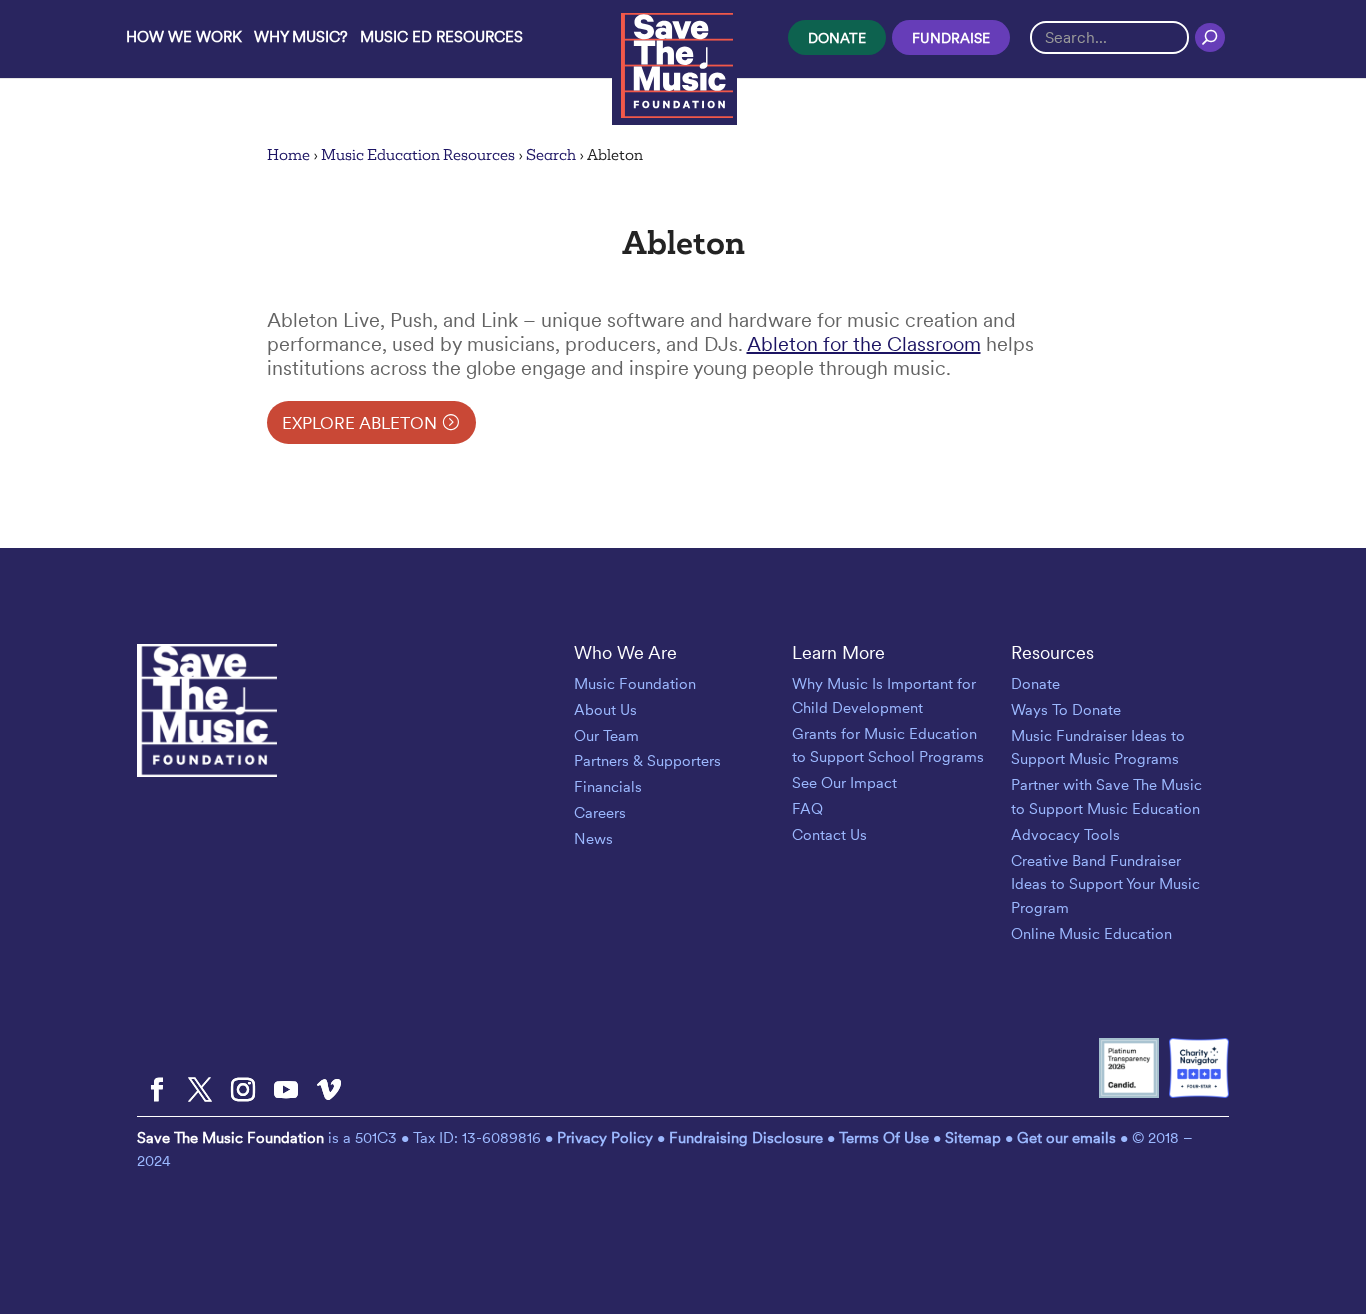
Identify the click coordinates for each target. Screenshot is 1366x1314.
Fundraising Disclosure (746, 1138)
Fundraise (951, 38)
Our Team (606, 736)
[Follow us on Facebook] (157, 1091)
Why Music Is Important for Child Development (884, 696)
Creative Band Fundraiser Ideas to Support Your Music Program (1105, 885)
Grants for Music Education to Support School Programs (888, 746)
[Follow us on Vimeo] (329, 1091)
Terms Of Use (884, 1138)
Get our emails (1066, 1138)
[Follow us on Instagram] (243, 1091)
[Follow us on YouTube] (286, 1091)
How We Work (184, 37)
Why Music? (301, 37)
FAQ (807, 809)
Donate (837, 38)
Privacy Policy (607, 1138)
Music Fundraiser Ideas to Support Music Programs (1098, 748)
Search (551, 154)
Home (288, 154)
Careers (600, 813)
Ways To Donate (1066, 710)
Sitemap (973, 1138)
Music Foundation (635, 684)
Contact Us (829, 835)
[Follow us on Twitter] (200, 1091)
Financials (608, 787)
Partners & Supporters (647, 761)
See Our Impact (844, 783)
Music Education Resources (418, 154)
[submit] (1210, 37)
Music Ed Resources (441, 37)
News (593, 839)
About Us (605, 710)
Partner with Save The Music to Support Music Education (1106, 797)
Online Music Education (1091, 934)
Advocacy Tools (1065, 835)
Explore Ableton (359, 423)
